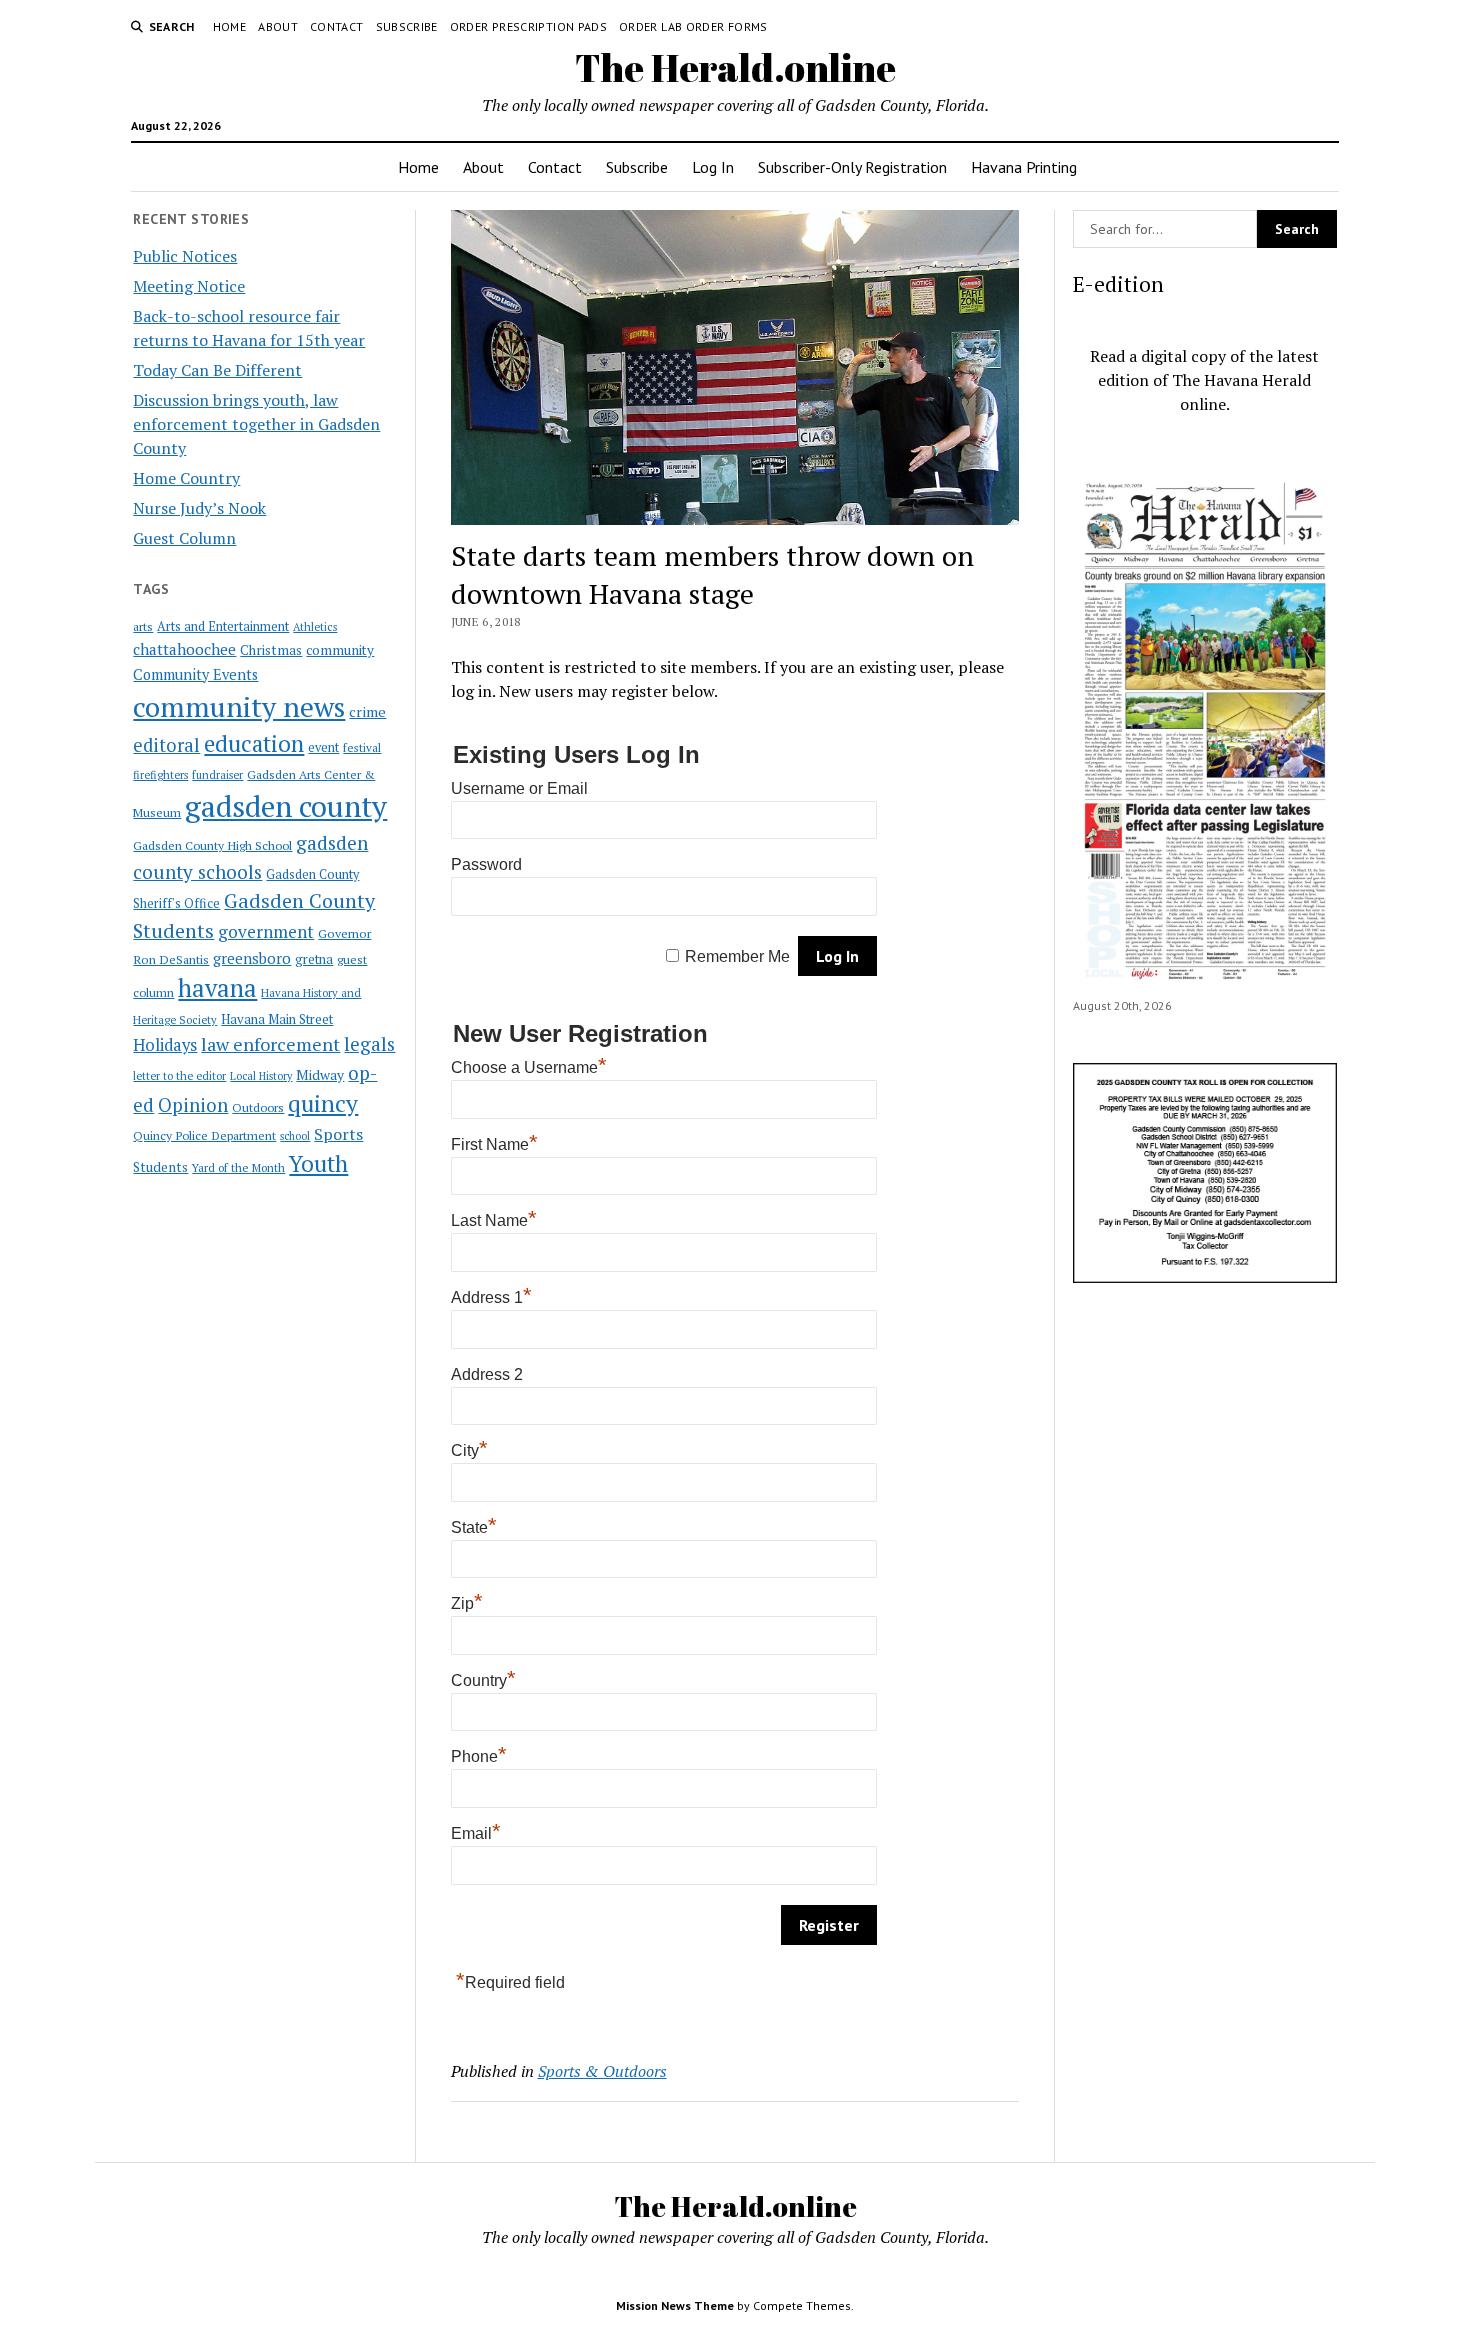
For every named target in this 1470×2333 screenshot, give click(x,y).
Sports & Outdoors (602, 2071)
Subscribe (407, 26)
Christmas (271, 650)
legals (369, 1044)
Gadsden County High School (212, 845)
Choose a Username (529, 1067)
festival (362, 747)
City (469, 1450)
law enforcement (270, 1044)
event (323, 747)
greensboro (252, 958)
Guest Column (184, 538)
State (474, 1527)
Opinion (193, 1105)
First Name (494, 1144)
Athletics (315, 627)
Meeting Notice (189, 286)
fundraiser (217, 775)
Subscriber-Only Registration (852, 167)
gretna (314, 959)
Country (483, 1680)
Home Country (186, 478)
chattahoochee (184, 649)
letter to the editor (179, 1076)
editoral (166, 745)
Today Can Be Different (217, 370)
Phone (479, 1756)
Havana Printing (1024, 167)
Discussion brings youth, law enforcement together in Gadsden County (256, 424)
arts (143, 626)
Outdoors (258, 1107)
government (266, 931)
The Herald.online (735, 67)
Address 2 (487, 1374)
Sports (338, 1134)
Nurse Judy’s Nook (199, 508)
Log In (713, 167)
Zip (467, 1603)
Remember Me (737, 956)
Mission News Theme (675, 2305)
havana (217, 988)
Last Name (494, 1220)
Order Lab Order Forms (693, 26)
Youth (318, 1163)
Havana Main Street (277, 1019)
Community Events (195, 674)
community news (239, 706)
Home (229, 26)
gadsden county (286, 806)
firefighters (160, 775)
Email (476, 1833)
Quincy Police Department (204, 1135)
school (295, 1136)
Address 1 (491, 1297)
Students (160, 1167)
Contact (337, 26)
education (254, 743)
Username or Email (519, 788)
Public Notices (185, 256)
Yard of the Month (238, 1167)
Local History (261, 1076)
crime (367, 711)
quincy (323, 1103)
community (340, 650)
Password (486, 864)
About (278, 26)
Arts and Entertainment (223, 626)
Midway (320, 1075)
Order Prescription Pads (528, 26)
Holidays (165, 1045)
